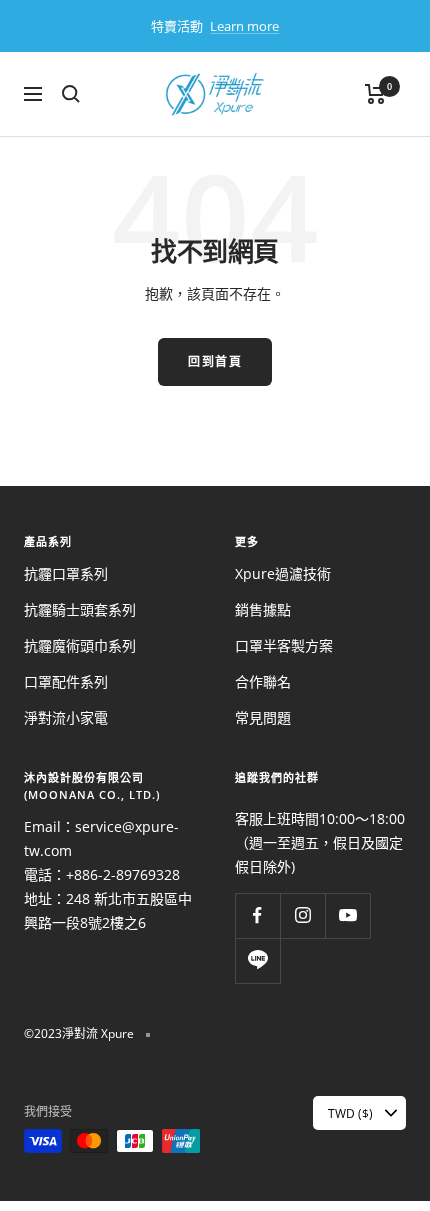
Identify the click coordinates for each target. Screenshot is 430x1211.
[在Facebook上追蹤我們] (257, 915)
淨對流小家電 (66, 717)
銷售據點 (263, 609)
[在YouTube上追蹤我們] (347, 915)
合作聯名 (263, 681)
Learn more (244, 26)
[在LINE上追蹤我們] (257, 960)
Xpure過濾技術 (283, 573)
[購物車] (375, 94)
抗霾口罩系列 (66, 573)
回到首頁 (215, 361)
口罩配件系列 (66, 681)
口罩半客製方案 (284, 645)
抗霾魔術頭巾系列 (80, 645)
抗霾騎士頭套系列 (80, 609)
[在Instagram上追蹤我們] (302, 915)
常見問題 (263, 717)
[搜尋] (71, 94)
